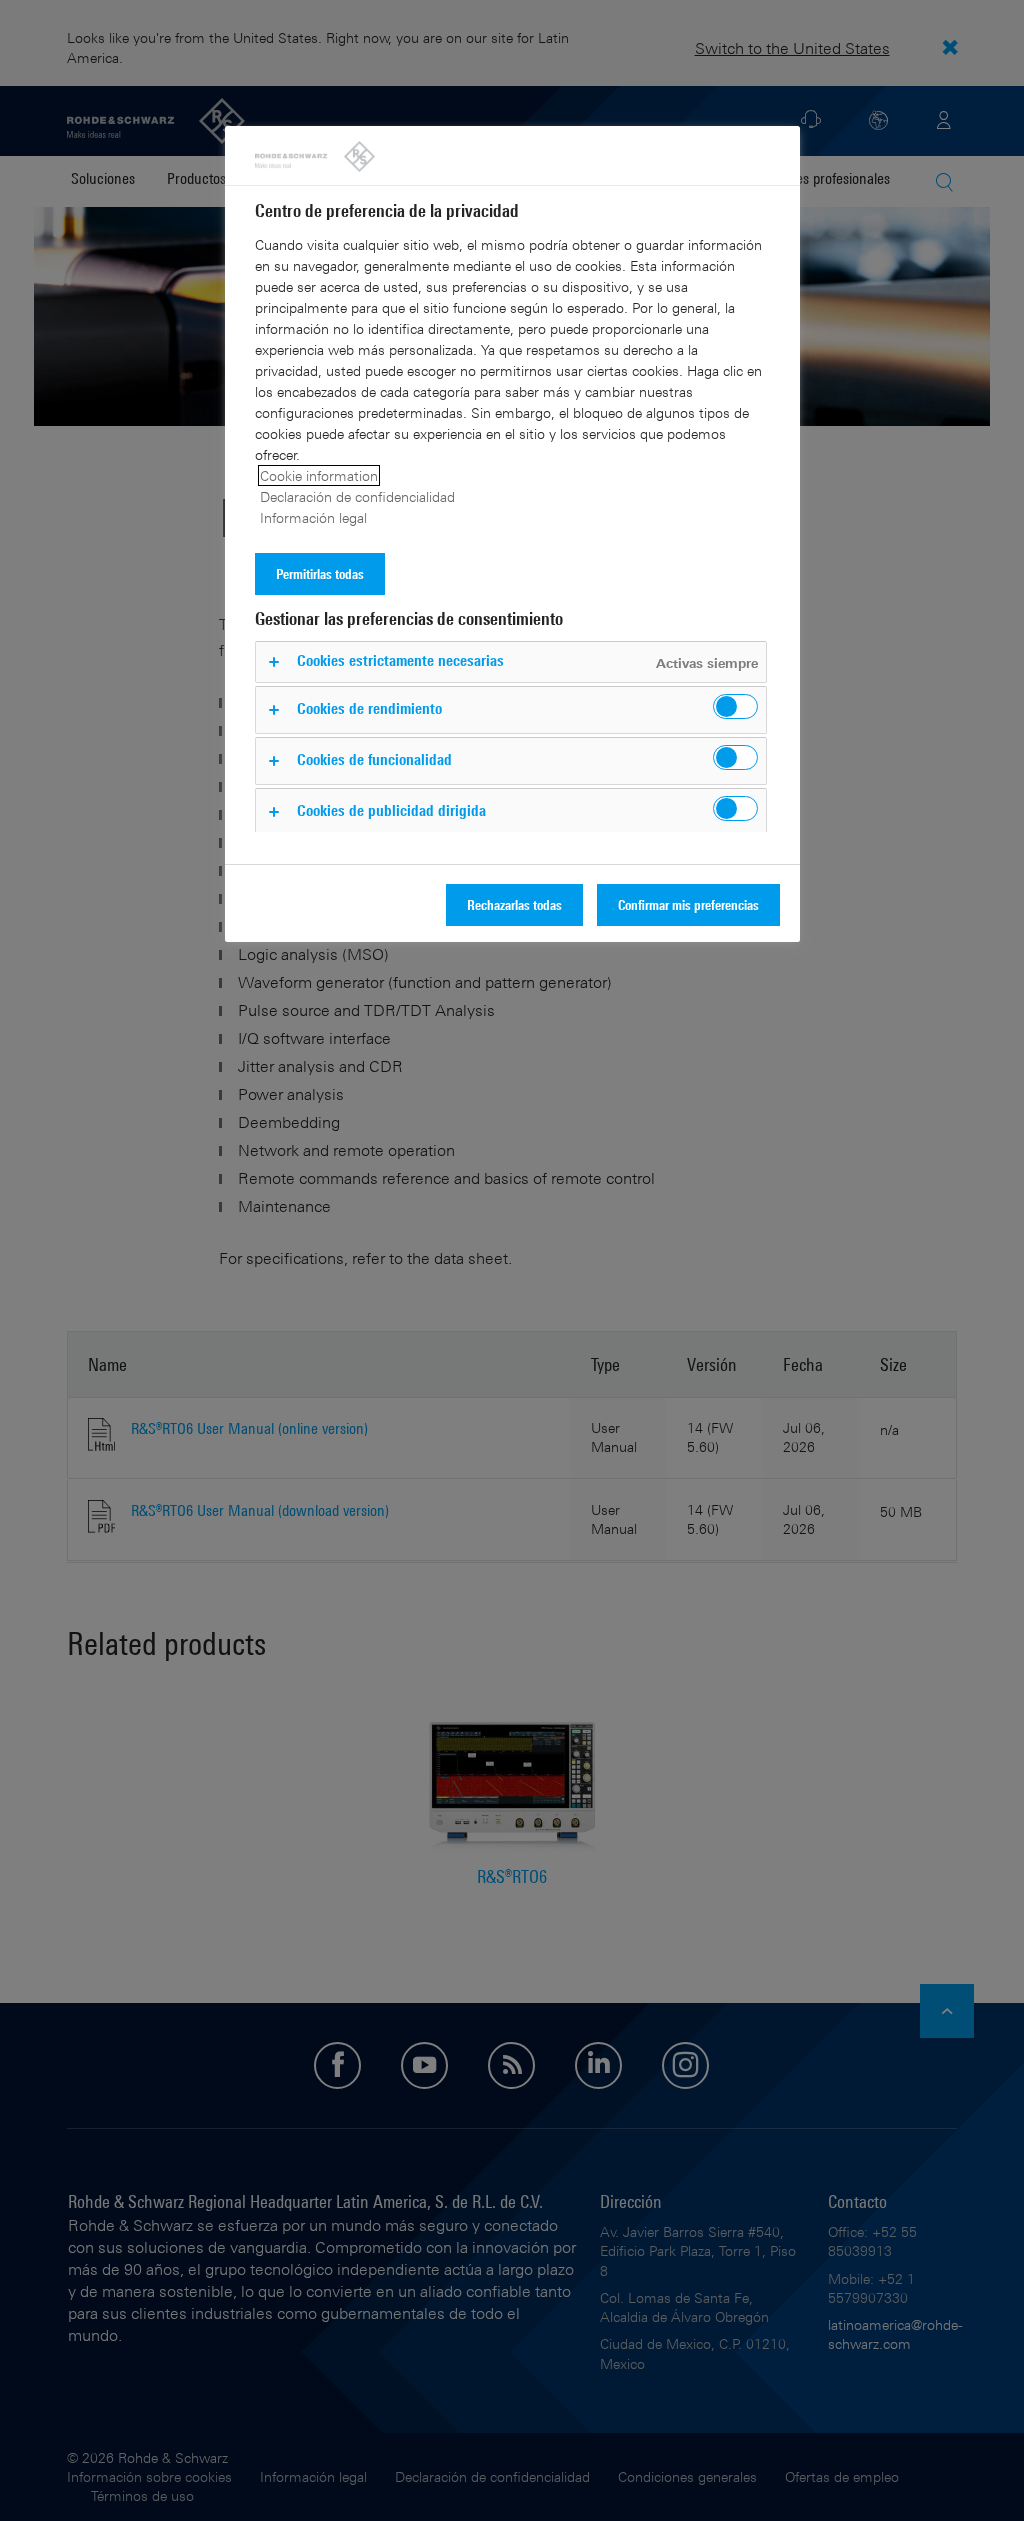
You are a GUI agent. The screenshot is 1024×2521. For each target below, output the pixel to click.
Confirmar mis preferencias (688, 904)
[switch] (735, 706)
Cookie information (319, 475)
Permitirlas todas (320, 573)
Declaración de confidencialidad (357, 496)
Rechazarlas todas (514, 904)
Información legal (313, 517)
